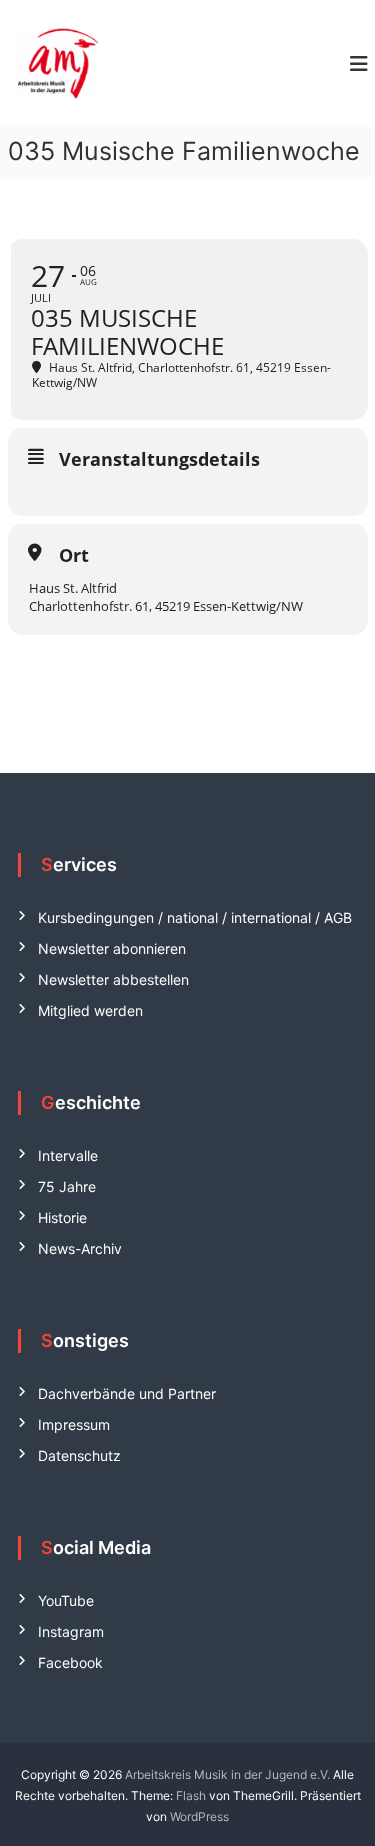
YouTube (66, 1600)
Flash (191, 1795)
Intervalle (68, 1155)
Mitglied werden (90, 1010)
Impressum (74, 1424)
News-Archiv (80, 1248)
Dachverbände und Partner (127, 1393)
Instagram (71, 1631)
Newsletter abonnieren (112, 948)
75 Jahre (67, 1186)
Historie (62, 1217)
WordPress (199, 1816)
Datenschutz (79, 1455)
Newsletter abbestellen (113, 979)
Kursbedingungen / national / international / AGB (195, 917)
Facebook (70, 1662)
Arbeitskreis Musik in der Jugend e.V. (227, 1774)
